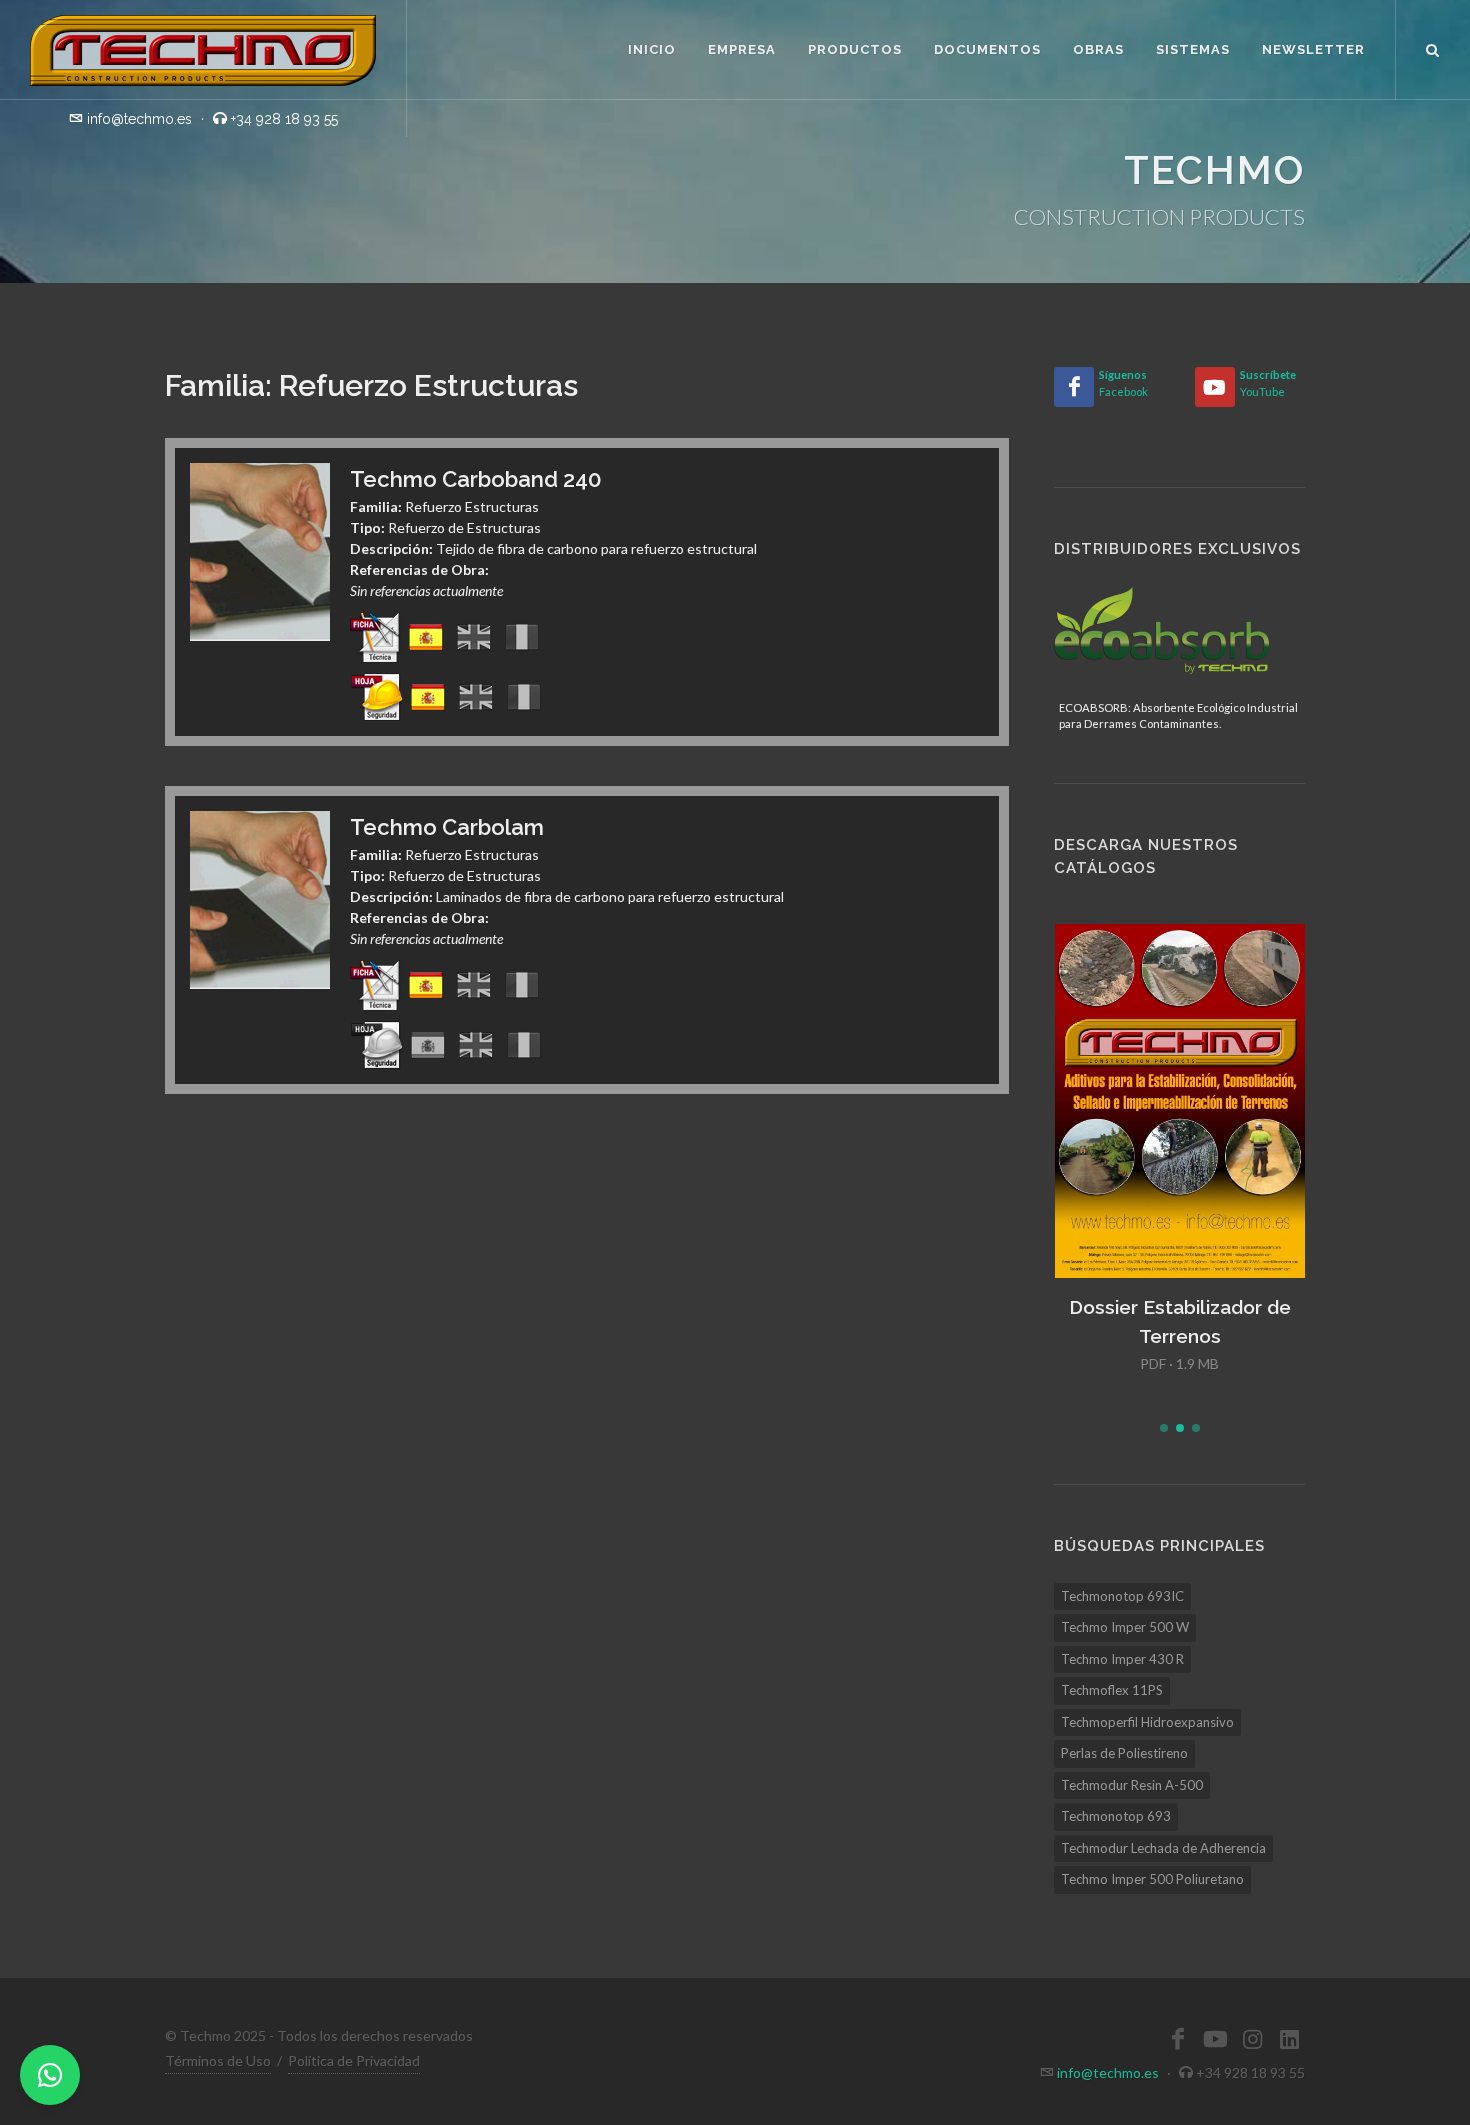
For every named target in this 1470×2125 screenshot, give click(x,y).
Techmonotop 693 (1116, 1816)
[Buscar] (1433, 47)
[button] (1164, 1428)
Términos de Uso (218, 2060)
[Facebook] (1074, 387)
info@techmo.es (1108, 2072)
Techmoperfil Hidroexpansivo (1147, 1722)
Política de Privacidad (354, 2060)
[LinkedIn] (1289, 2039)
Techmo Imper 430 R (1122, 1659)
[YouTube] (1215, 387)
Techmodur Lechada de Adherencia (1163, 1848)
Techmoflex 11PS (1112, 1690)
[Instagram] (1252, 2039)
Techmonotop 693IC (1122, 1596)
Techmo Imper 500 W (1125, 1627)
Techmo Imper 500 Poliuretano (1152, 1879)
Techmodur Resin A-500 (1132, 1785)
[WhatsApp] (50, 2075)
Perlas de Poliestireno (1124, 1753)
